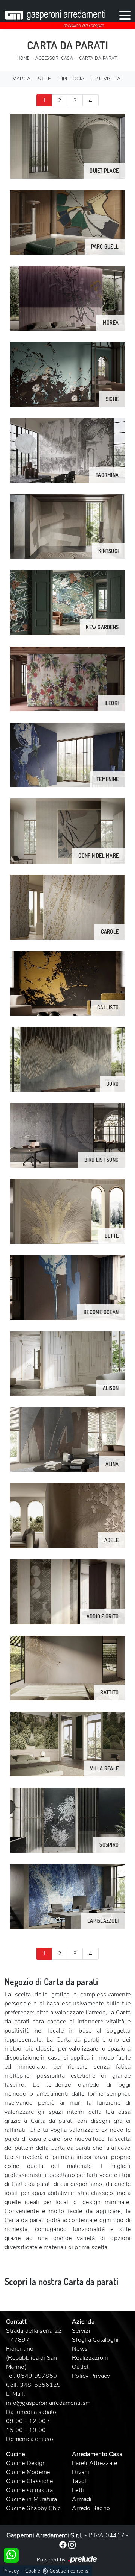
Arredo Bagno (91, 2508)
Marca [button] (21, 79)
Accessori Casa (54, 58)
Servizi (81, 2331)
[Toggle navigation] (125, 15)
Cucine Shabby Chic (34, 2508)
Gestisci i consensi (70, 2571)
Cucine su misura (29, 2490)
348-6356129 (40, 2385)
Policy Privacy (91, 2376)
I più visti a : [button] (108, 79)
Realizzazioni (90, 2358)
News (80, 2349)
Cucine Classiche (29, 2481)
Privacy (11, 2571)
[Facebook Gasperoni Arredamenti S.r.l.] (64, 2544)
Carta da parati (99, 58)
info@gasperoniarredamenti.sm (48, 2403)
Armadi (82, 2499)
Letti (78, 2490)
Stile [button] (44, 79)
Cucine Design (26, 2463)
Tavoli (80, 2481)
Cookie (33, 2571)
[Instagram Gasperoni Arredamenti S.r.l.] (72, 2544)
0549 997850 (37, 2376)
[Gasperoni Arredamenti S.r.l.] (55, 15)
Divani (81, 2472)
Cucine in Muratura (32, 2499)
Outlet (80, 2367)
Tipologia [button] (71, 79)
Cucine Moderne (28, 2472)
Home (23, 58)
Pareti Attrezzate (94, 2463)
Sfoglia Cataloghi (95, 2340)
